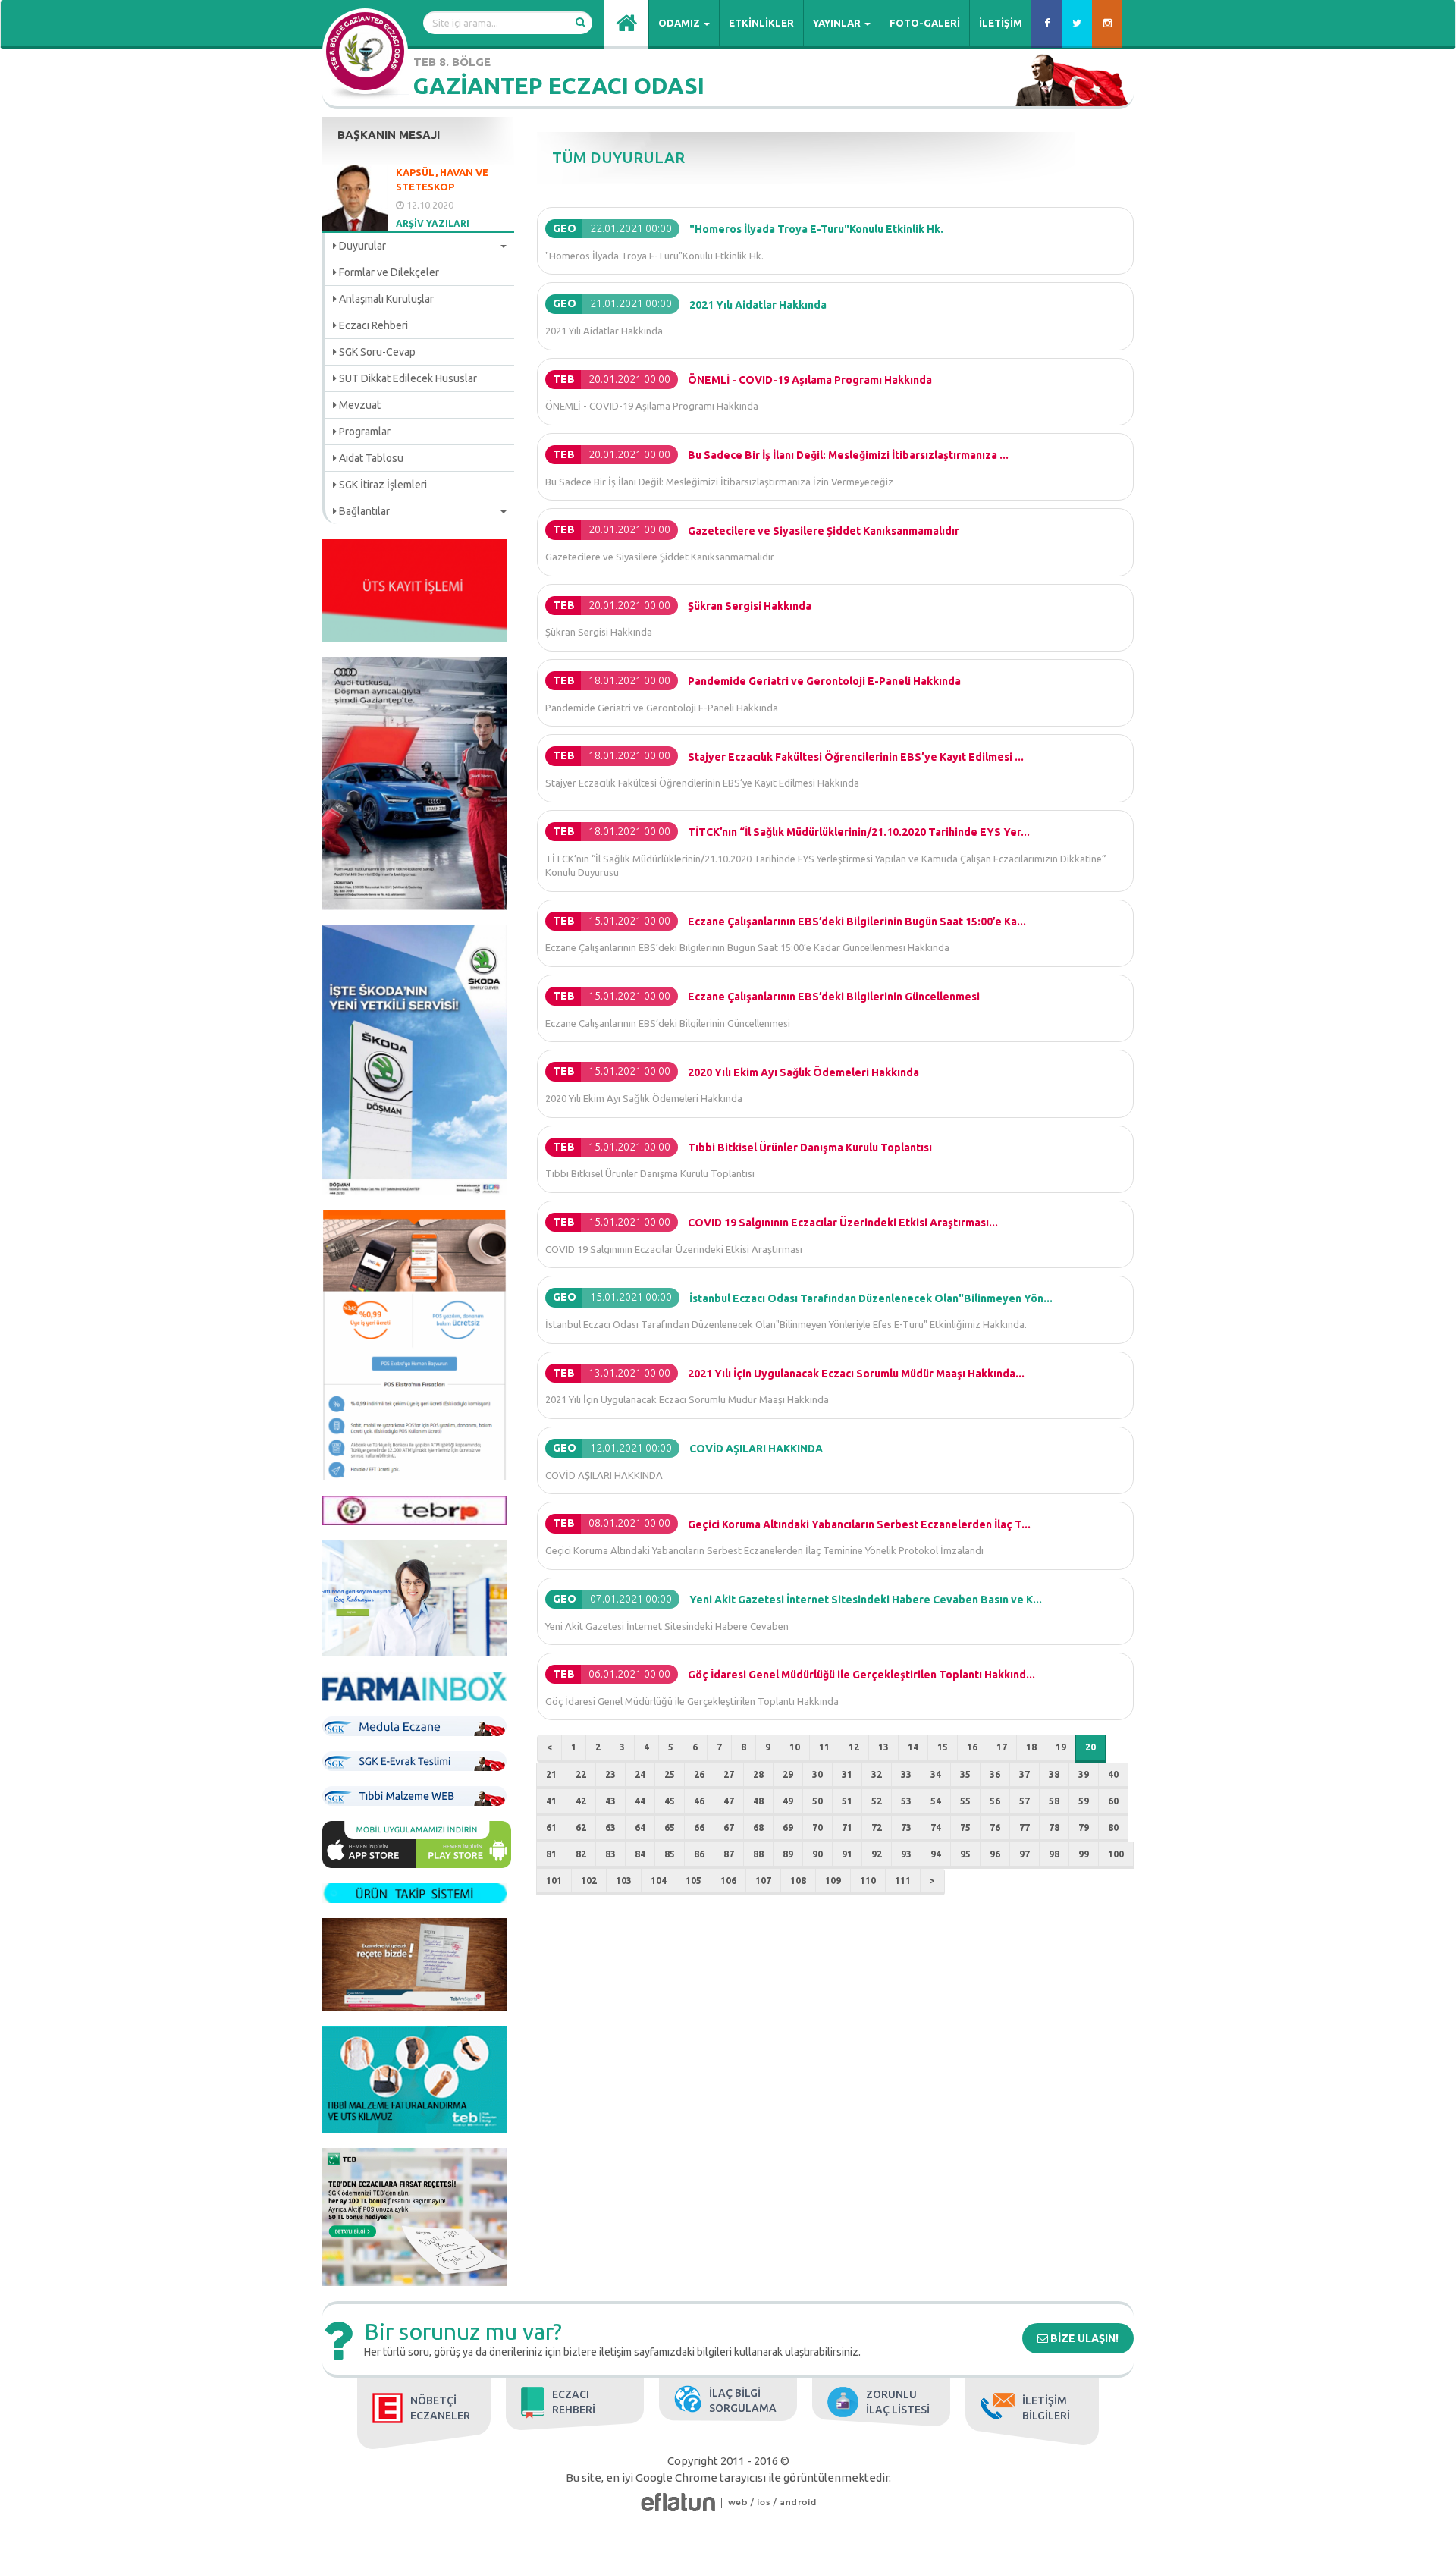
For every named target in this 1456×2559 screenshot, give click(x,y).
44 (640, 1801)
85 (670, 1854)
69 (788, 1827)
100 (1116, 1854)
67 (729, 1827)
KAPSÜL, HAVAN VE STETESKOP (442, 179)
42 (581, 1801)
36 (995, 1774)
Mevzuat (359, 405)
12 (854, 1747)
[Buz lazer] (756, 2502)
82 (581, 1854)
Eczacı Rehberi (372, 325)
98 (1054, 1854)
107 (763, 1881)
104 (659, 1881)
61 (551, 1827)
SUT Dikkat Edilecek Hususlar (407, 378)
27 (729, 1774)
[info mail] (775, 2502)
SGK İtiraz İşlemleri (382, 485)
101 (554, 1881)
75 (965, 1827)
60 (1113, 1801)
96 (995, 1854)
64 (640, 1827)
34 (936, 1774)
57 (1025, 1801)
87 (729, 1854)
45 (670, 1801)
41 (551, 1801)
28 (758, 1774)
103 (624, 1881)
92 (877, 1854)
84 (640, 1854)
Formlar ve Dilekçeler (388, 272)
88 (758, 1854)
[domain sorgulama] (738, 2502)
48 (758, 1801)
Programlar (364, 432)
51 (847, 1801)
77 (1025, 1827)
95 (965, 1854)
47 (729, 1801)
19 (1061, 1747)
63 (610, 1827)
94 (936, 1854)
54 (936, 1801)
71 (847, 1827)
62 (581, 1827)
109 (833, 1881)
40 (1113, 1774)
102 (589, 1881)
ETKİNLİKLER (761, 23)
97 (1025, 1854)
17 (1002, 1747)
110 (868, 1881)
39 (1084, 1774)
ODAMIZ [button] (680, 23)
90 (817, 1854)
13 (883, 1747)
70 (817, 1827)
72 (877, 1827)
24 (640, 1774)
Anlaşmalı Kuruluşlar (385, 299)
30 (817, 1774)
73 (906, 1827)
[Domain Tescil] (722, 2502)
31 (847, 1774)
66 (699, 1827)
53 (906, 1801)
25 (670, 1774)
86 (699, 1854)
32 (877, 1774)
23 (610, 1774)
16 (972, 1747)
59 (1084, 1801)
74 (936, 1827)
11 (824, 1747)
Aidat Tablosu (370, 458)
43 (610, 1801)
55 (965, 1801)
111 (903, 1881)
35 (965, 1774)
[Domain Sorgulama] (792, 2502)
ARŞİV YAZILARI (433, 223)
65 (670, 1827)
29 (788, 1774)
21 (551, 1774)
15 (943, 1747)
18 (1031, 1747)
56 (995, 1801)
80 (1113, 1827)
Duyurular (361, 246)
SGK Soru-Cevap (376, 352)
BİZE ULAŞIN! (1083, 2338)
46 (699, 1801)
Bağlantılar (363, 511)
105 (693, 1881)
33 (906, 1774)
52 (877, 1801)
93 (906, 1854)
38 (1054, 1774)
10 (795, 1747)
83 (610, 1854)
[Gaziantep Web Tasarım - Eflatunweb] (678, 2502)
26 (699, 1774)
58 (1054, 1801)
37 (1025, 1774)
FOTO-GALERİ (925, 23)
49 (788, 1801)
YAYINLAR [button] (838, 23)
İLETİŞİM (1001, 23)
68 (758, 1827)
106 (728, 1881)
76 (995, 1827)
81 (551, 1854)
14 (913, 1747)
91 (847, 1854)
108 (798, 1881)
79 (1084, 1827)
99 (1084, 1854)
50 (817, 1801)
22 (581, 1774)
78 (1054, 1827)
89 (788, 1854)
